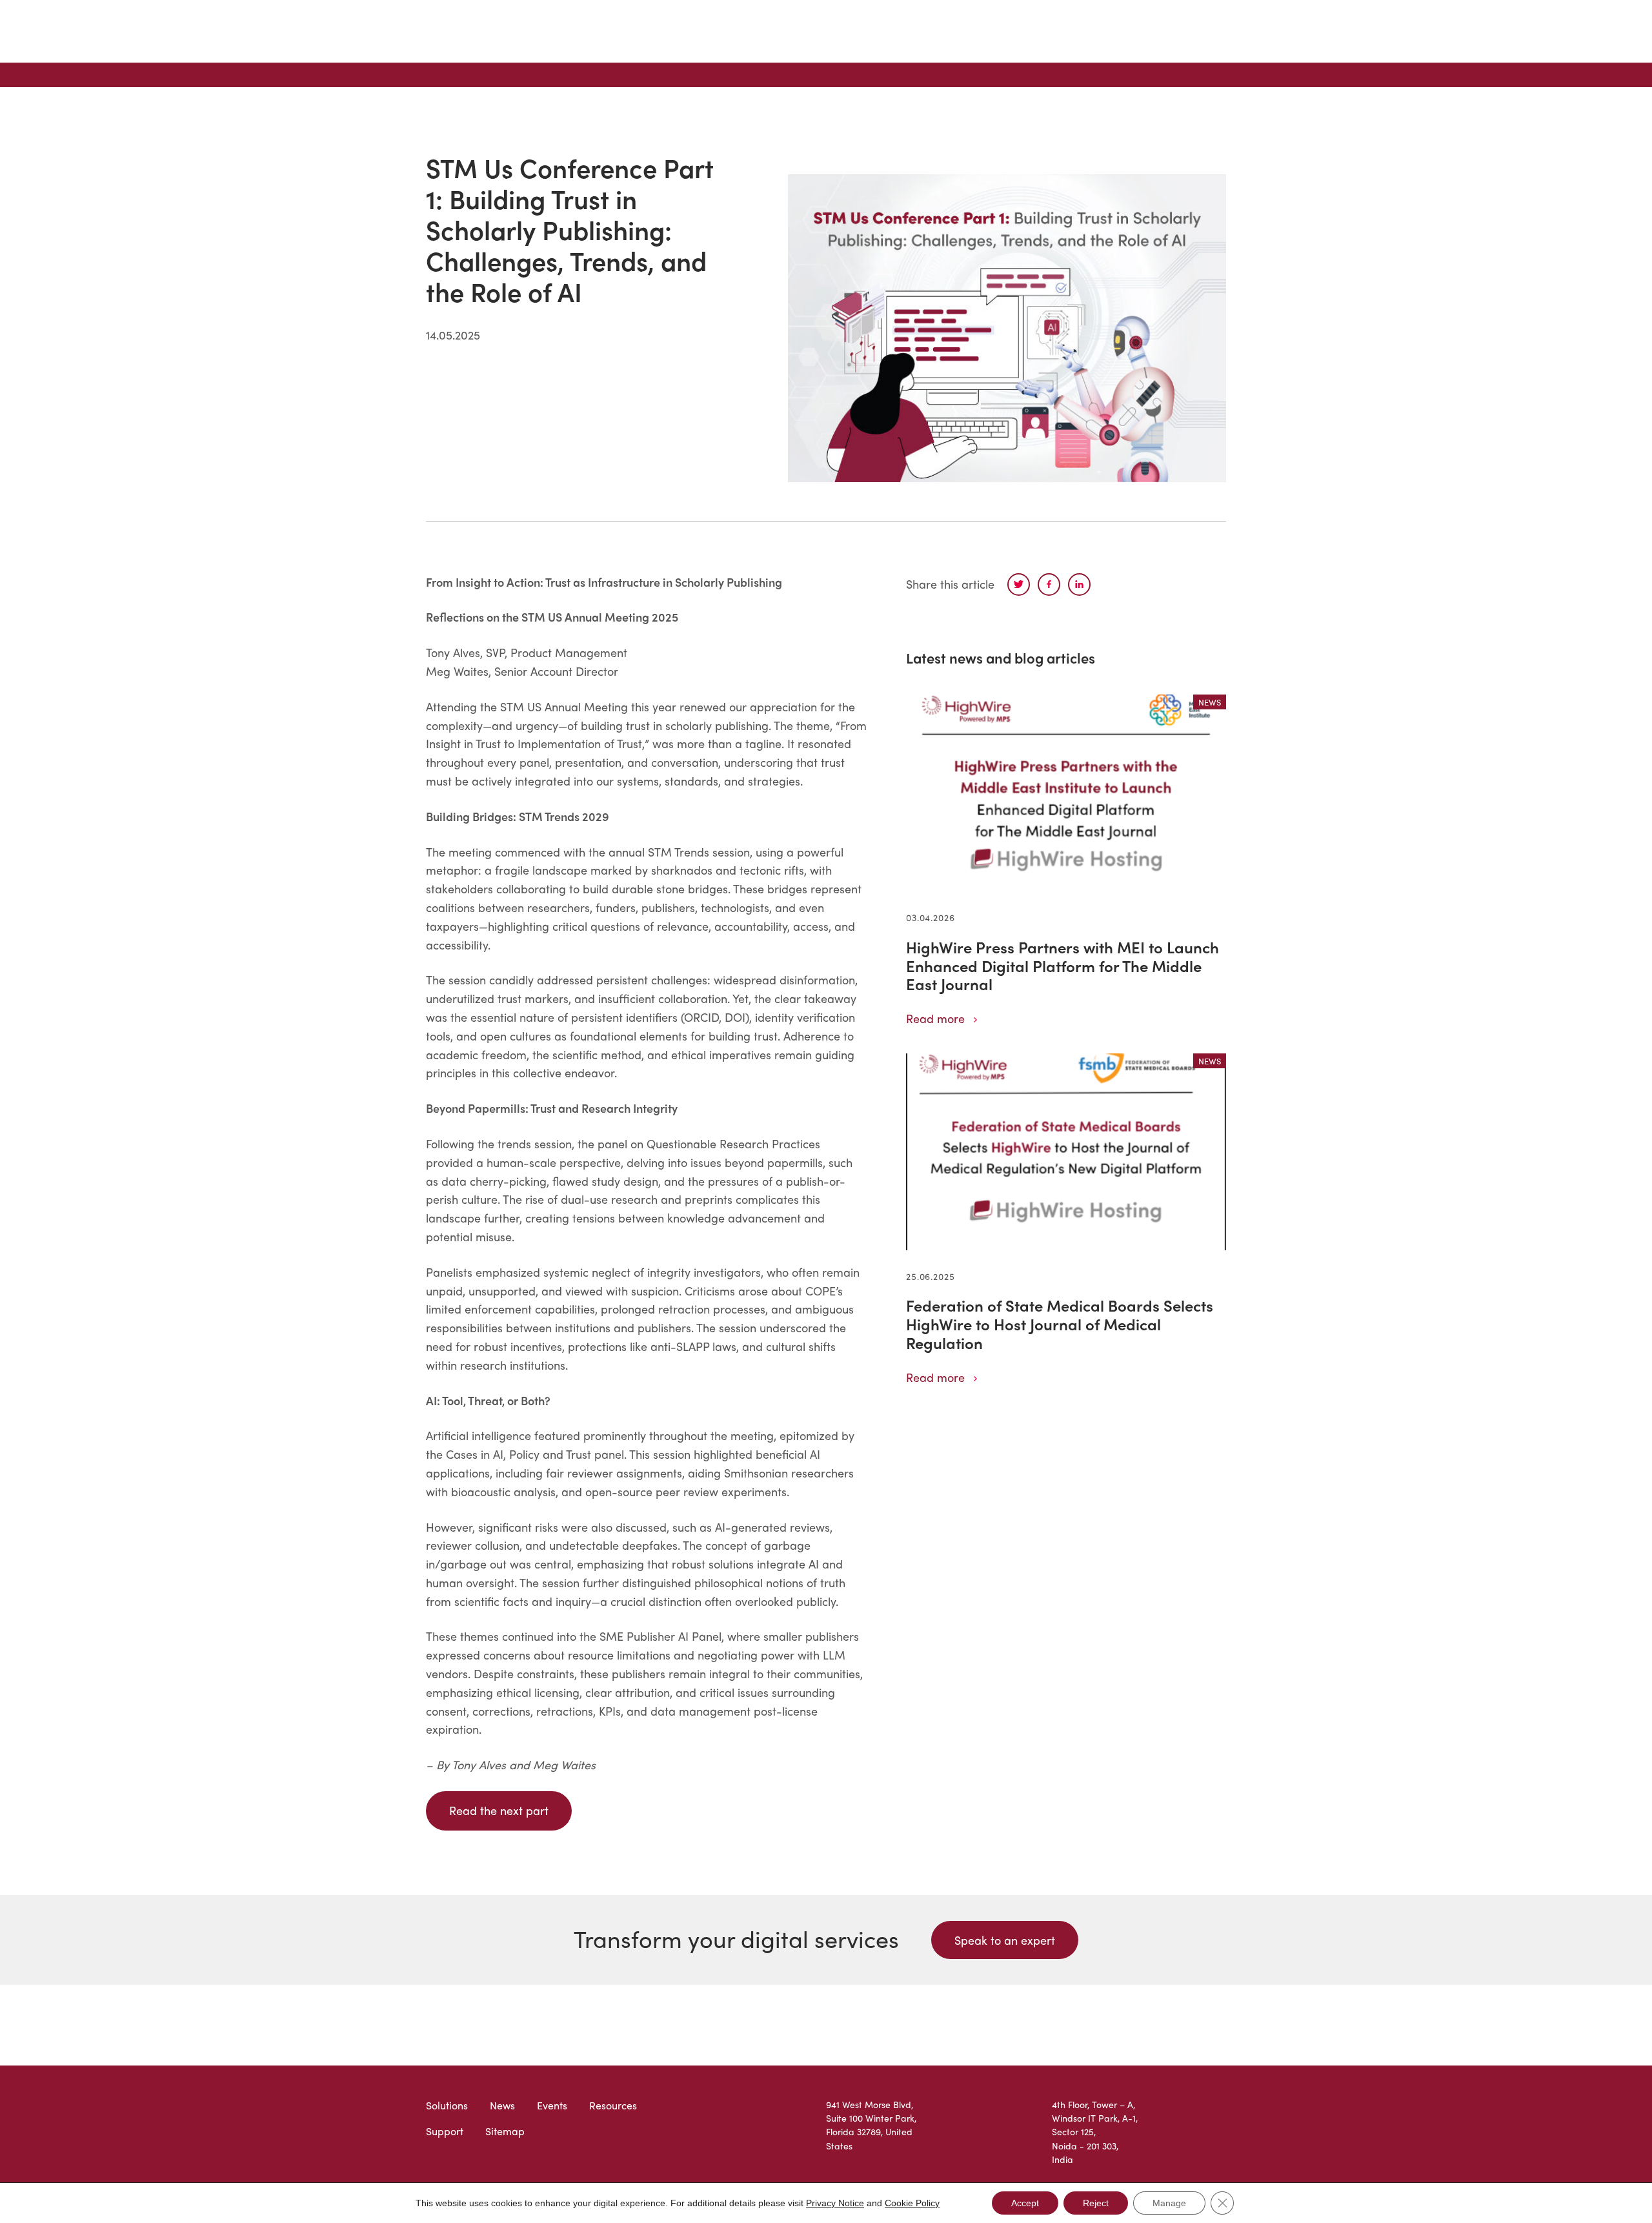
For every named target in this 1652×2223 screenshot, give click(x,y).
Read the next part (499, 1810)
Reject (1096, 2203)
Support (445, 2131)
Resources (613, 2105)
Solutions (447, 2105)
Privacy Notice (835, 2203)
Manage (1169, 2203)
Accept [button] (1025, 2203)
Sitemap (505, 2131)
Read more (935, 1018)
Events (552, 2105)
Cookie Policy (912, 2203)
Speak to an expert (1005, 1940)
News (502, 2105)
